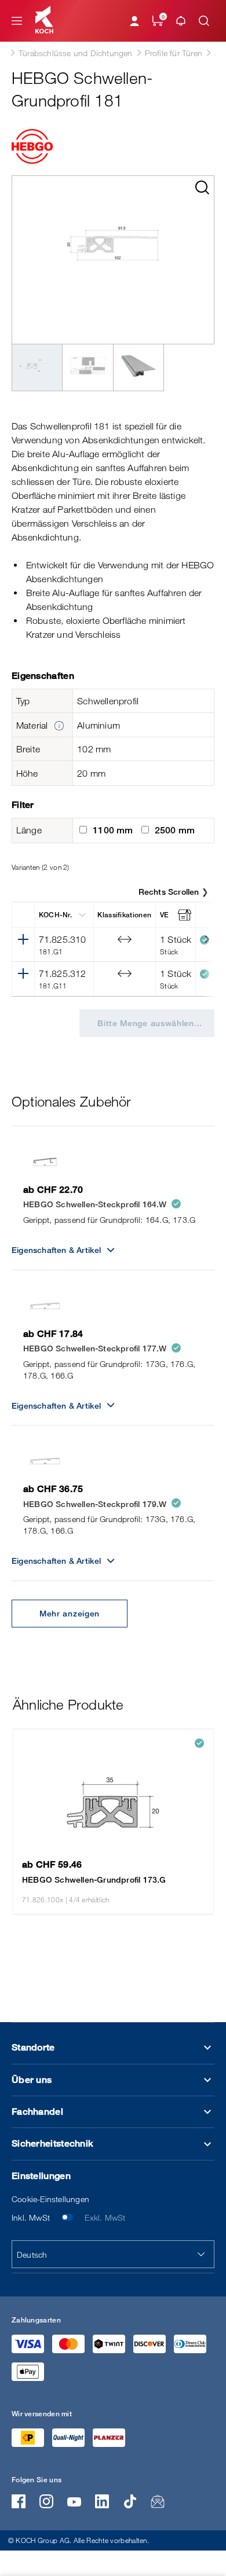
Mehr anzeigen (70, 1613)
